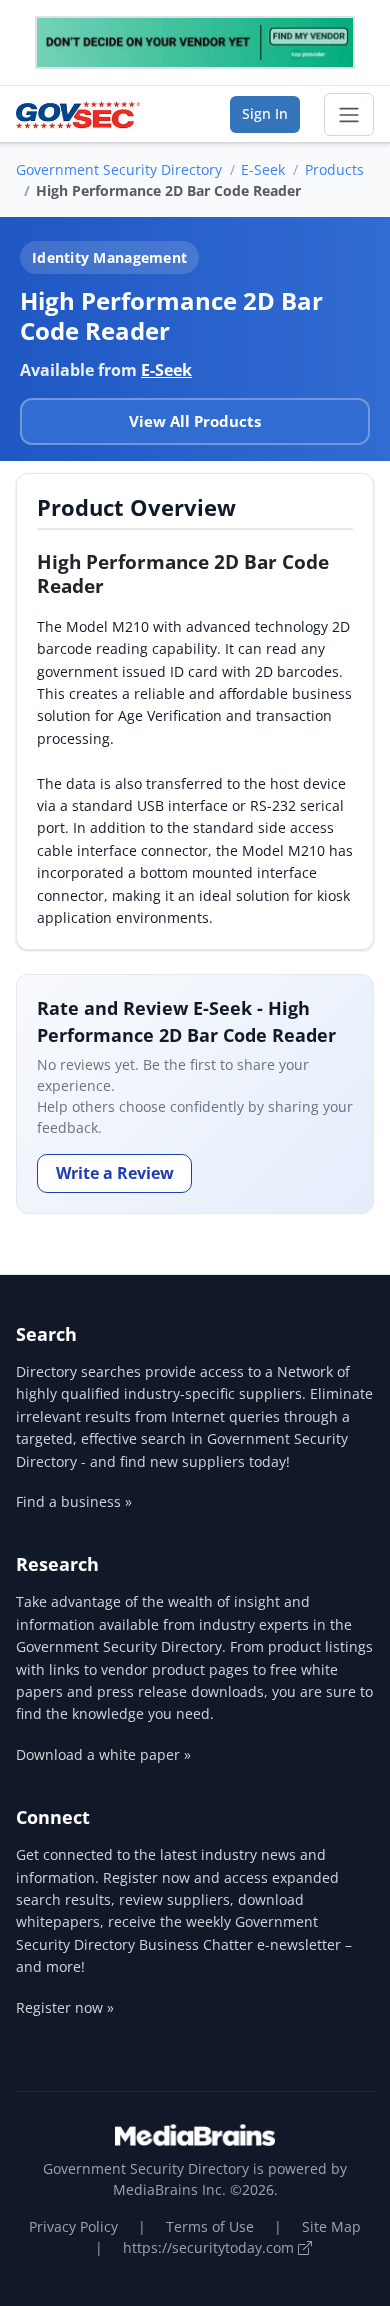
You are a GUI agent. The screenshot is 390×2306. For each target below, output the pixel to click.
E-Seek (263, 169)
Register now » (65, 2007)
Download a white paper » (103, 1754)
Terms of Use (210, 2226)
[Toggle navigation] (349, 115)
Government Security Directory (119, 169)
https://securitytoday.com (210, 2247)
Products (334, 169)
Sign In (265, 113)
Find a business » (74, 1501)
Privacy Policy (73, 2226)
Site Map (331, 2226)
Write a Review (115, 1173)
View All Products (195, 421)
